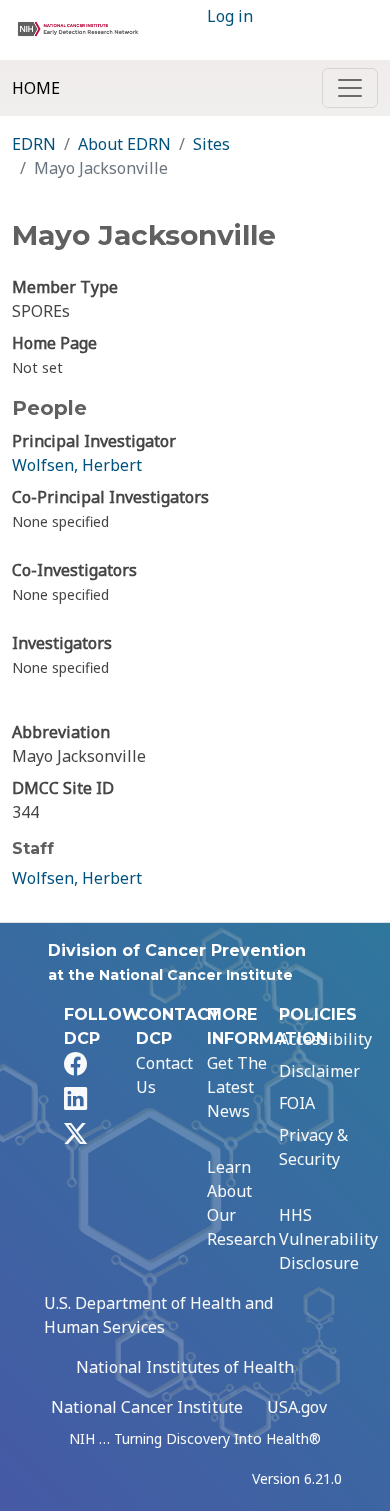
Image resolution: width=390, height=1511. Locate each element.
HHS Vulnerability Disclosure (328, 1239)
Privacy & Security (313, 1147)
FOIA (297, 1103)
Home (36, 88)
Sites (211, 144)
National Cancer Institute (147, 1407)
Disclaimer (319, 1071)
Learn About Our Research (241, 1203)
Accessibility (325, 1039)
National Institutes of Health (185, 1367)
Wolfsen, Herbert (77, 465)
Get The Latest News (237, 1087)
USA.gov (297, 1407)
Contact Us (164, 1075)
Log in (230, 16)
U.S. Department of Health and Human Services (158, 1315)
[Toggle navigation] (350, 88)
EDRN (34, 144)
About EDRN (124, 144)
